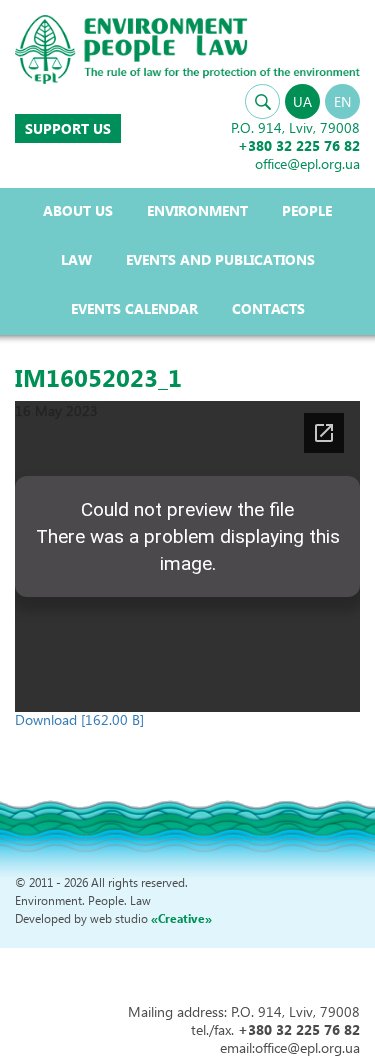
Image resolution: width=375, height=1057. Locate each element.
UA (302, 101)
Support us (68, 128)
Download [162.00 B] (79, 719)
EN (342, 101)
